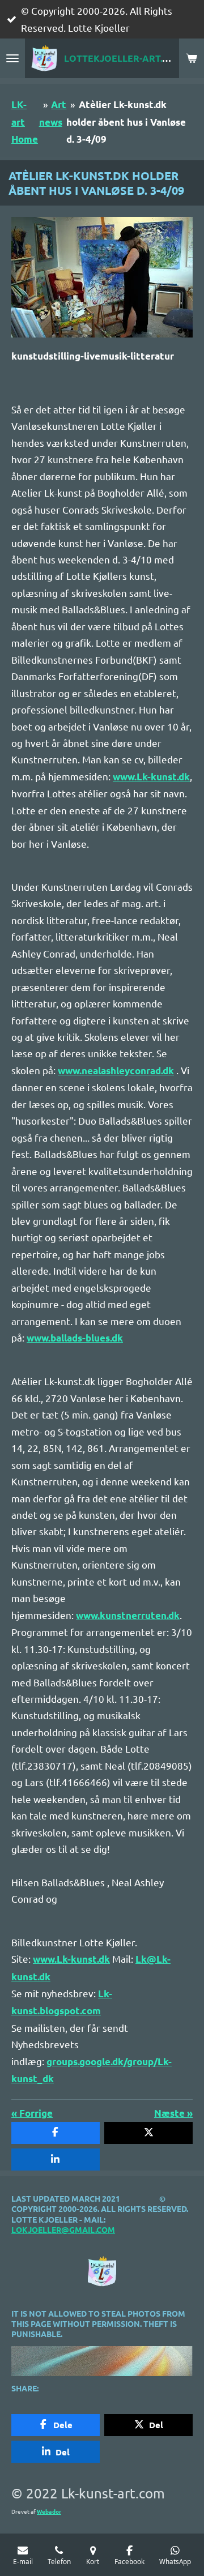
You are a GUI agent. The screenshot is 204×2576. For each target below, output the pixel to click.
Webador (49, 2511)
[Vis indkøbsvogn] (192, 58)
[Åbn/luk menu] (12, 58)
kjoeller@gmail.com (69, 2229)
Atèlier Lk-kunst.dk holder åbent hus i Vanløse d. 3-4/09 (126, 122)
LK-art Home (25, 122)
